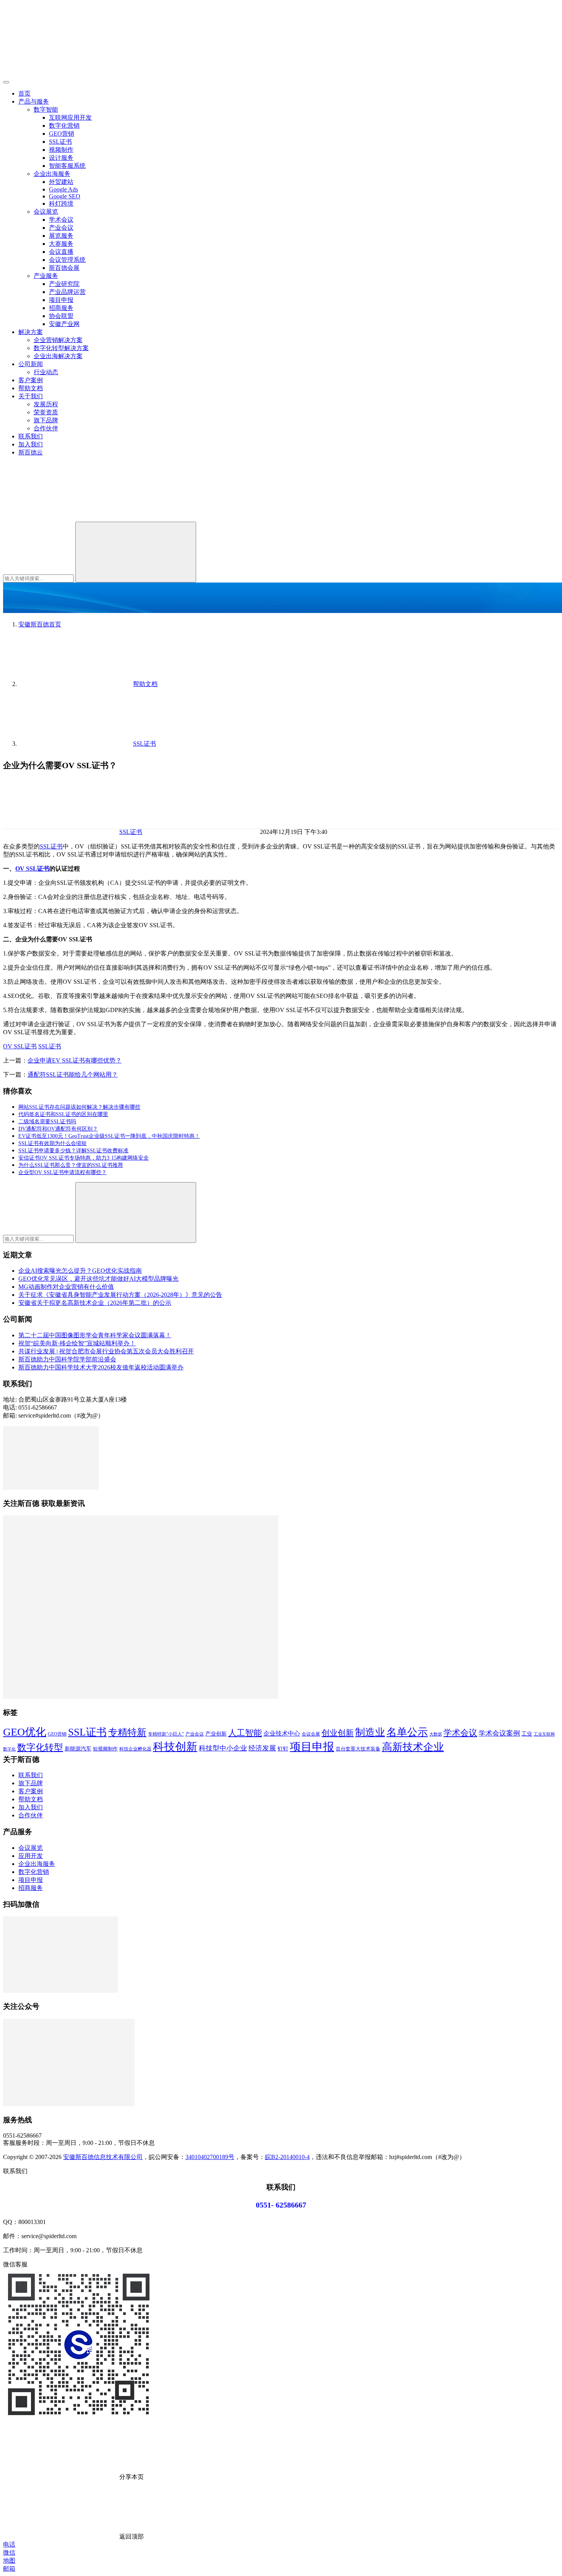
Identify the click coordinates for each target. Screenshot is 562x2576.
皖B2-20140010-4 (287, 2157)
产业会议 (61, 228)
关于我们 (31, 396)
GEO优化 (25, 1732)
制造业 (370, 1732)
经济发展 (262, 1748)
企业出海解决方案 (58, 356)
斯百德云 (31, 452)
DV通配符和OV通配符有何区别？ (58, 1129)
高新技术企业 (413, 1747)
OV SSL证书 (32, 869)
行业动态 (46, 372)
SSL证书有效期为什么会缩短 (53, 1143)
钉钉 (283, 1749)
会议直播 (61, 252)
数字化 (9, 1749)
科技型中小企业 (223, 1748)
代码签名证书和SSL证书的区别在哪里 (63, 1114)
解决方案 (31, 332)
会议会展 (311, 1734)
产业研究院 (64, 284)
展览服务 (61, 236)
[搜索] (60, 518)
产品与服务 (34, 101)
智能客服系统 (67, 166)
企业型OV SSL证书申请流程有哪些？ (63, 1172)
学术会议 (61, 220)
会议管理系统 (67, 260)
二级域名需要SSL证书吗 (47, 1122)
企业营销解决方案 (58, 340)
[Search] (136, 552)
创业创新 (338, 1733)
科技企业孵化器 (135, 1749)
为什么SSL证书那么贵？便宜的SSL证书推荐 (71, 1165)
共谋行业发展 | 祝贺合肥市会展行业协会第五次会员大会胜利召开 (106, 1351)
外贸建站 (61, 182)
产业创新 (216, 1734)
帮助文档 (31, 388)
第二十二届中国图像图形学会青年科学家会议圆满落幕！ (95, 1335)
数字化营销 (64, 126)
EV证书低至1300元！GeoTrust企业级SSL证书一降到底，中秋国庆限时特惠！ (109, 1136)
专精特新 (127, 1732)
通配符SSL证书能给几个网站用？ (73, 1075)
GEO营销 (62, 134)
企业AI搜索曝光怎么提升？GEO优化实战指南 (80, 1271)
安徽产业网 (64, 324)
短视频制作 (105, 1749)
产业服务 (46, 276)
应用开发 (31, 1856)
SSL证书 (60, 142)
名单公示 (407, 1732)
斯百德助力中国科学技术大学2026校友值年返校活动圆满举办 (101, 1367)
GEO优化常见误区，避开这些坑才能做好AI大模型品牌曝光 (98, 1279)
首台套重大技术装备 (358, 1749)
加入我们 (31, 444)
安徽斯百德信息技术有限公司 (103, 2157)
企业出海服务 (52, 174)
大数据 (436, 1734)
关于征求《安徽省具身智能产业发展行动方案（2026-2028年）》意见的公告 (120, 1295)
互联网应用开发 (70, 118)
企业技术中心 (282, 1733)
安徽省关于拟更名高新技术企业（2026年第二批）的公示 (95, 1303)
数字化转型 (40, 1747)
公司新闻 (31, 364)
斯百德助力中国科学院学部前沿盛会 (67, 1359)
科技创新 (175, 1747)
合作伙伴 (46, 428)
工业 (527, 1734)
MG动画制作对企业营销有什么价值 (66, 1287)
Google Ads (63, 189)
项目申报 (61, 300)
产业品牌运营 (67, 292)
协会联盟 (61, 316)
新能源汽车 (78, 1749)
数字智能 (46, 109)
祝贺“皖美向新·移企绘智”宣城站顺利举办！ (77, 1343)
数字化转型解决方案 (61, 348)
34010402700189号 (210, 2157)
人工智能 (245, 1733)
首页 (24, 93)
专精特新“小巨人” (166, 1734)
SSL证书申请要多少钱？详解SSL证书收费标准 (73, 1151)
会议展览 (46, 212)
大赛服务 (61, 244)
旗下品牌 (46, 420)
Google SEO (65, 196)
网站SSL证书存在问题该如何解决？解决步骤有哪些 (79, 1107)
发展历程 (46, 404)
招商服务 (61, 308)
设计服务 (61, 158)
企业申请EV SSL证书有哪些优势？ (75, 1060)
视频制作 (61, 150)
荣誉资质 (46, 412)
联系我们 (31, 436)
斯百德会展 (64, 268)
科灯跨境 (61, 204)
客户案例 (31, 380)
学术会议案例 (499, 1733)
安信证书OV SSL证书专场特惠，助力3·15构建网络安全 (84, 1158)
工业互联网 (544, 1734)
